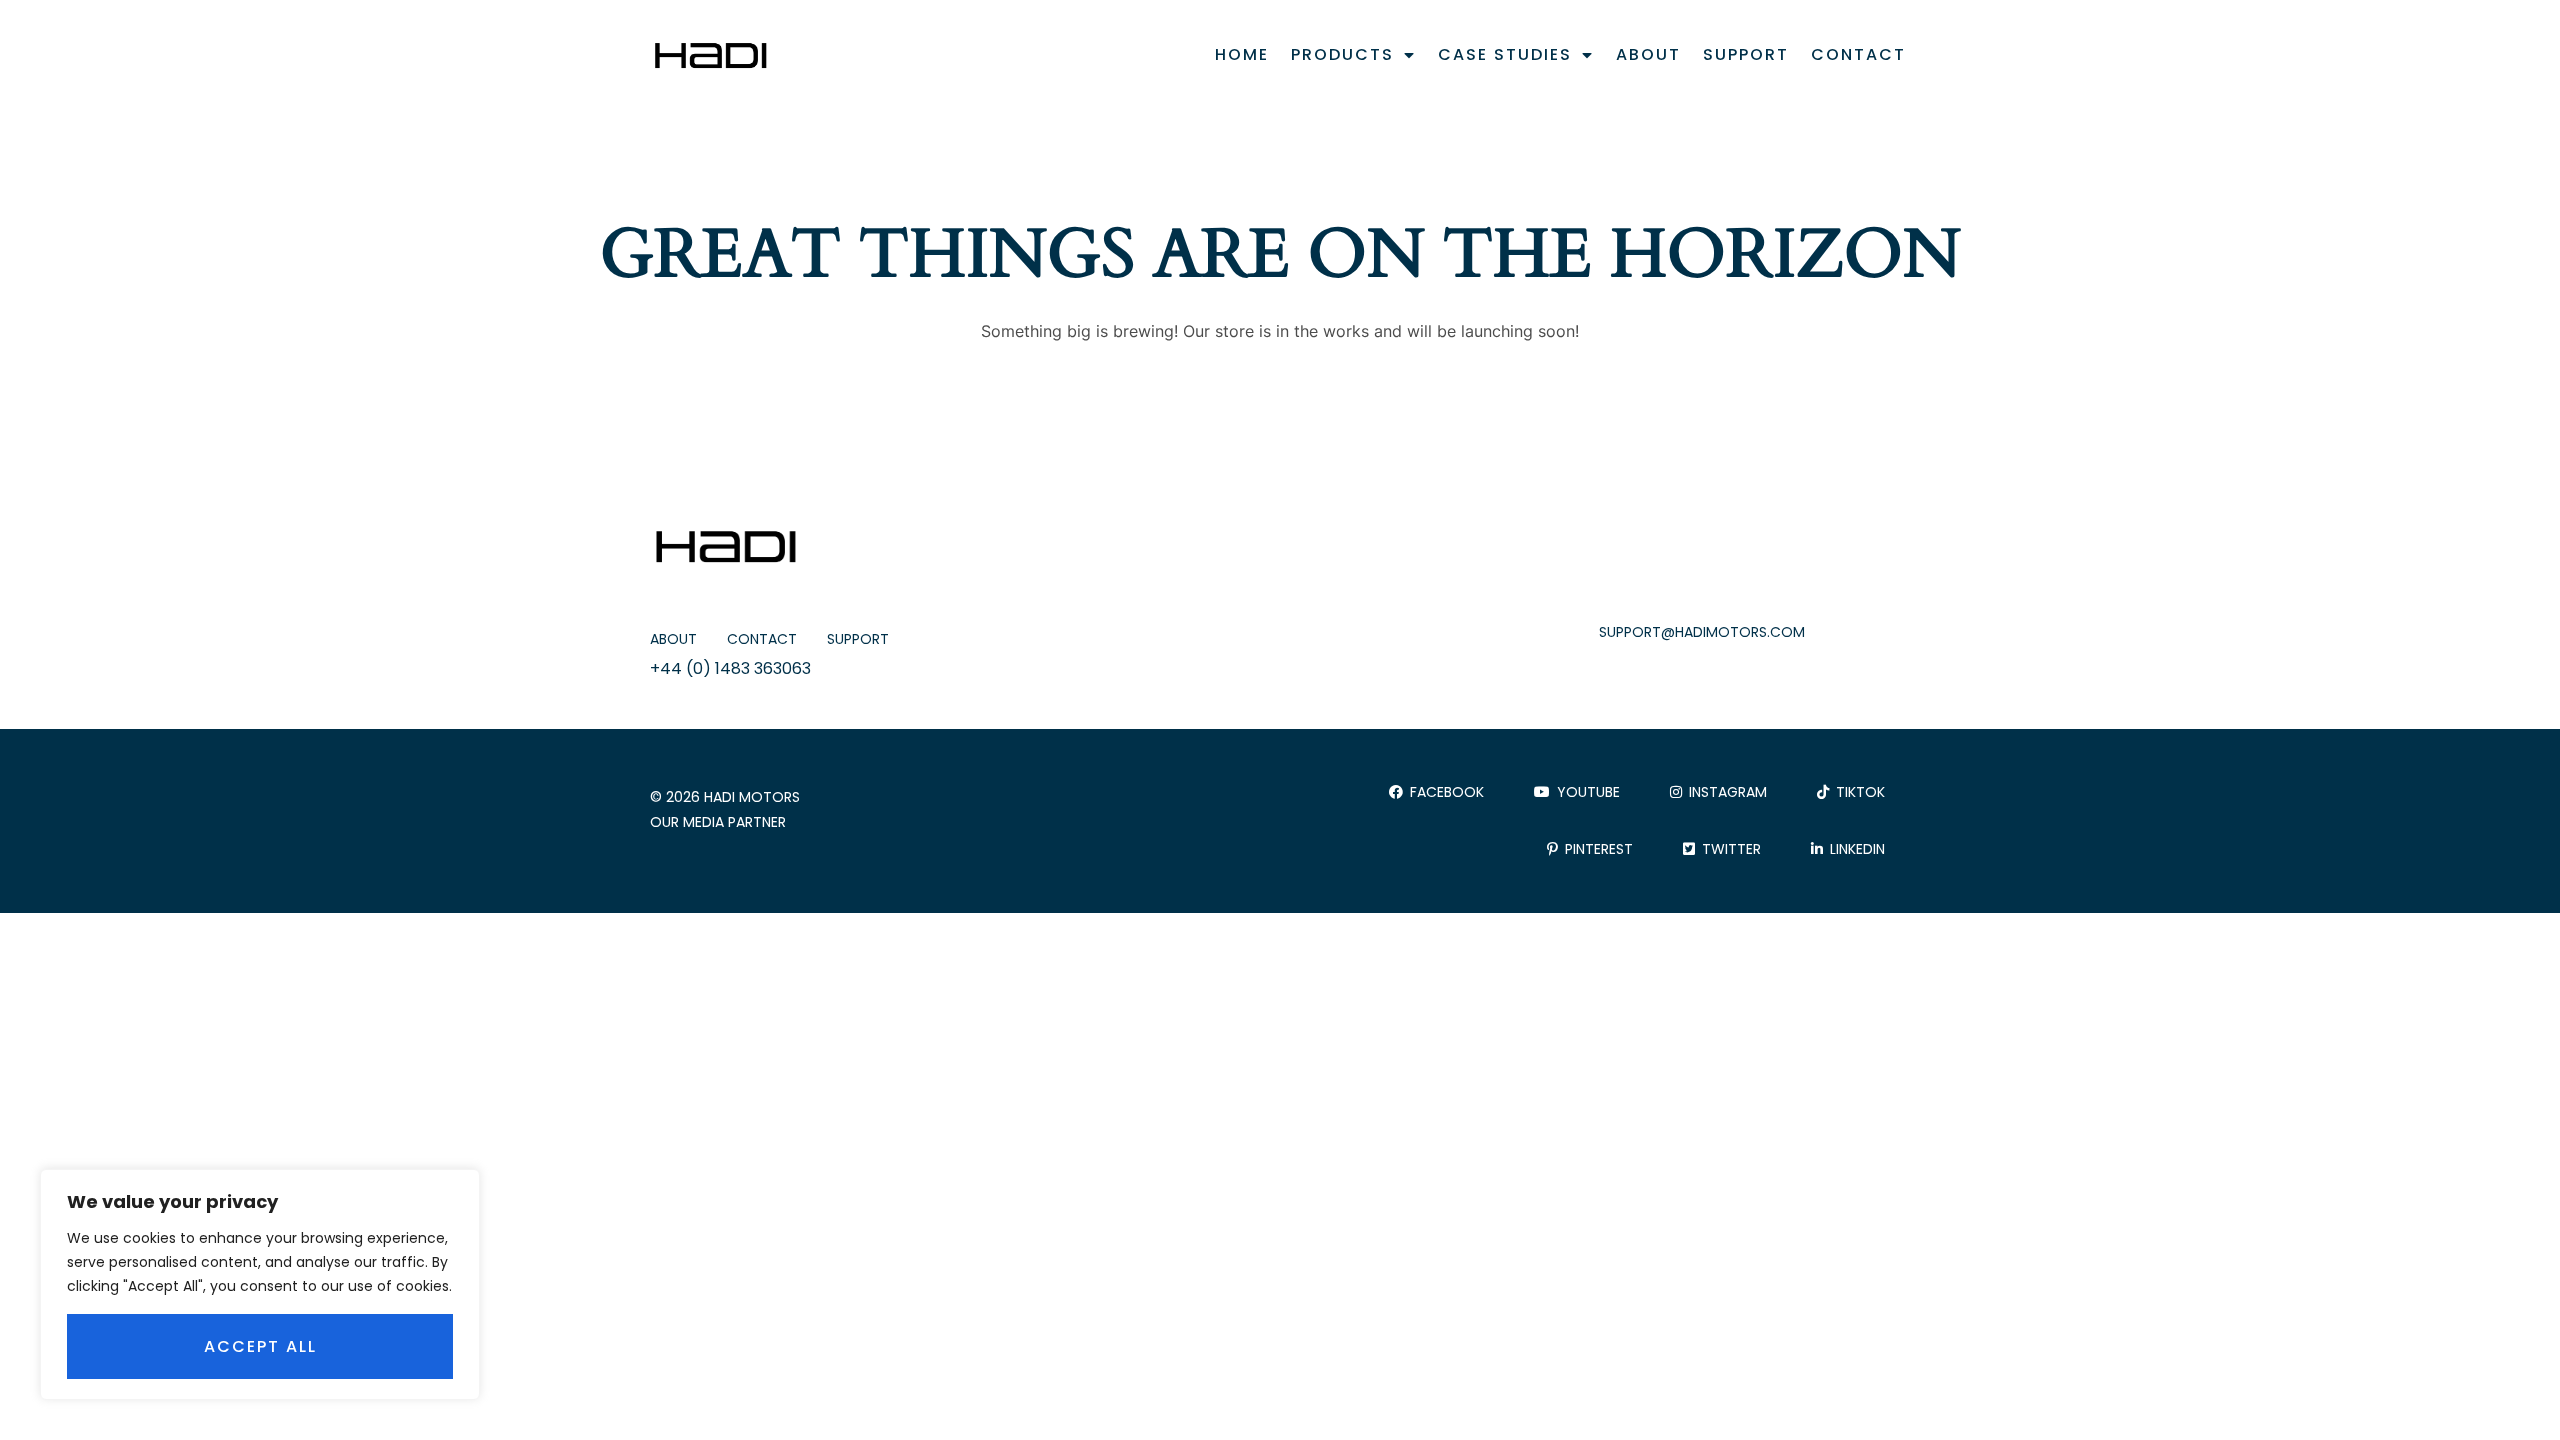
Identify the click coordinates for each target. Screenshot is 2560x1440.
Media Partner (734, 822)
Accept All (260, 1346)
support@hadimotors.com (1702, 632)
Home (1242, 54)
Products (1342, 54)
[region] (260, 1284)
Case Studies (1505, 54)
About (1648, 54)
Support (1746, 54)
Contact (1858, 54)
